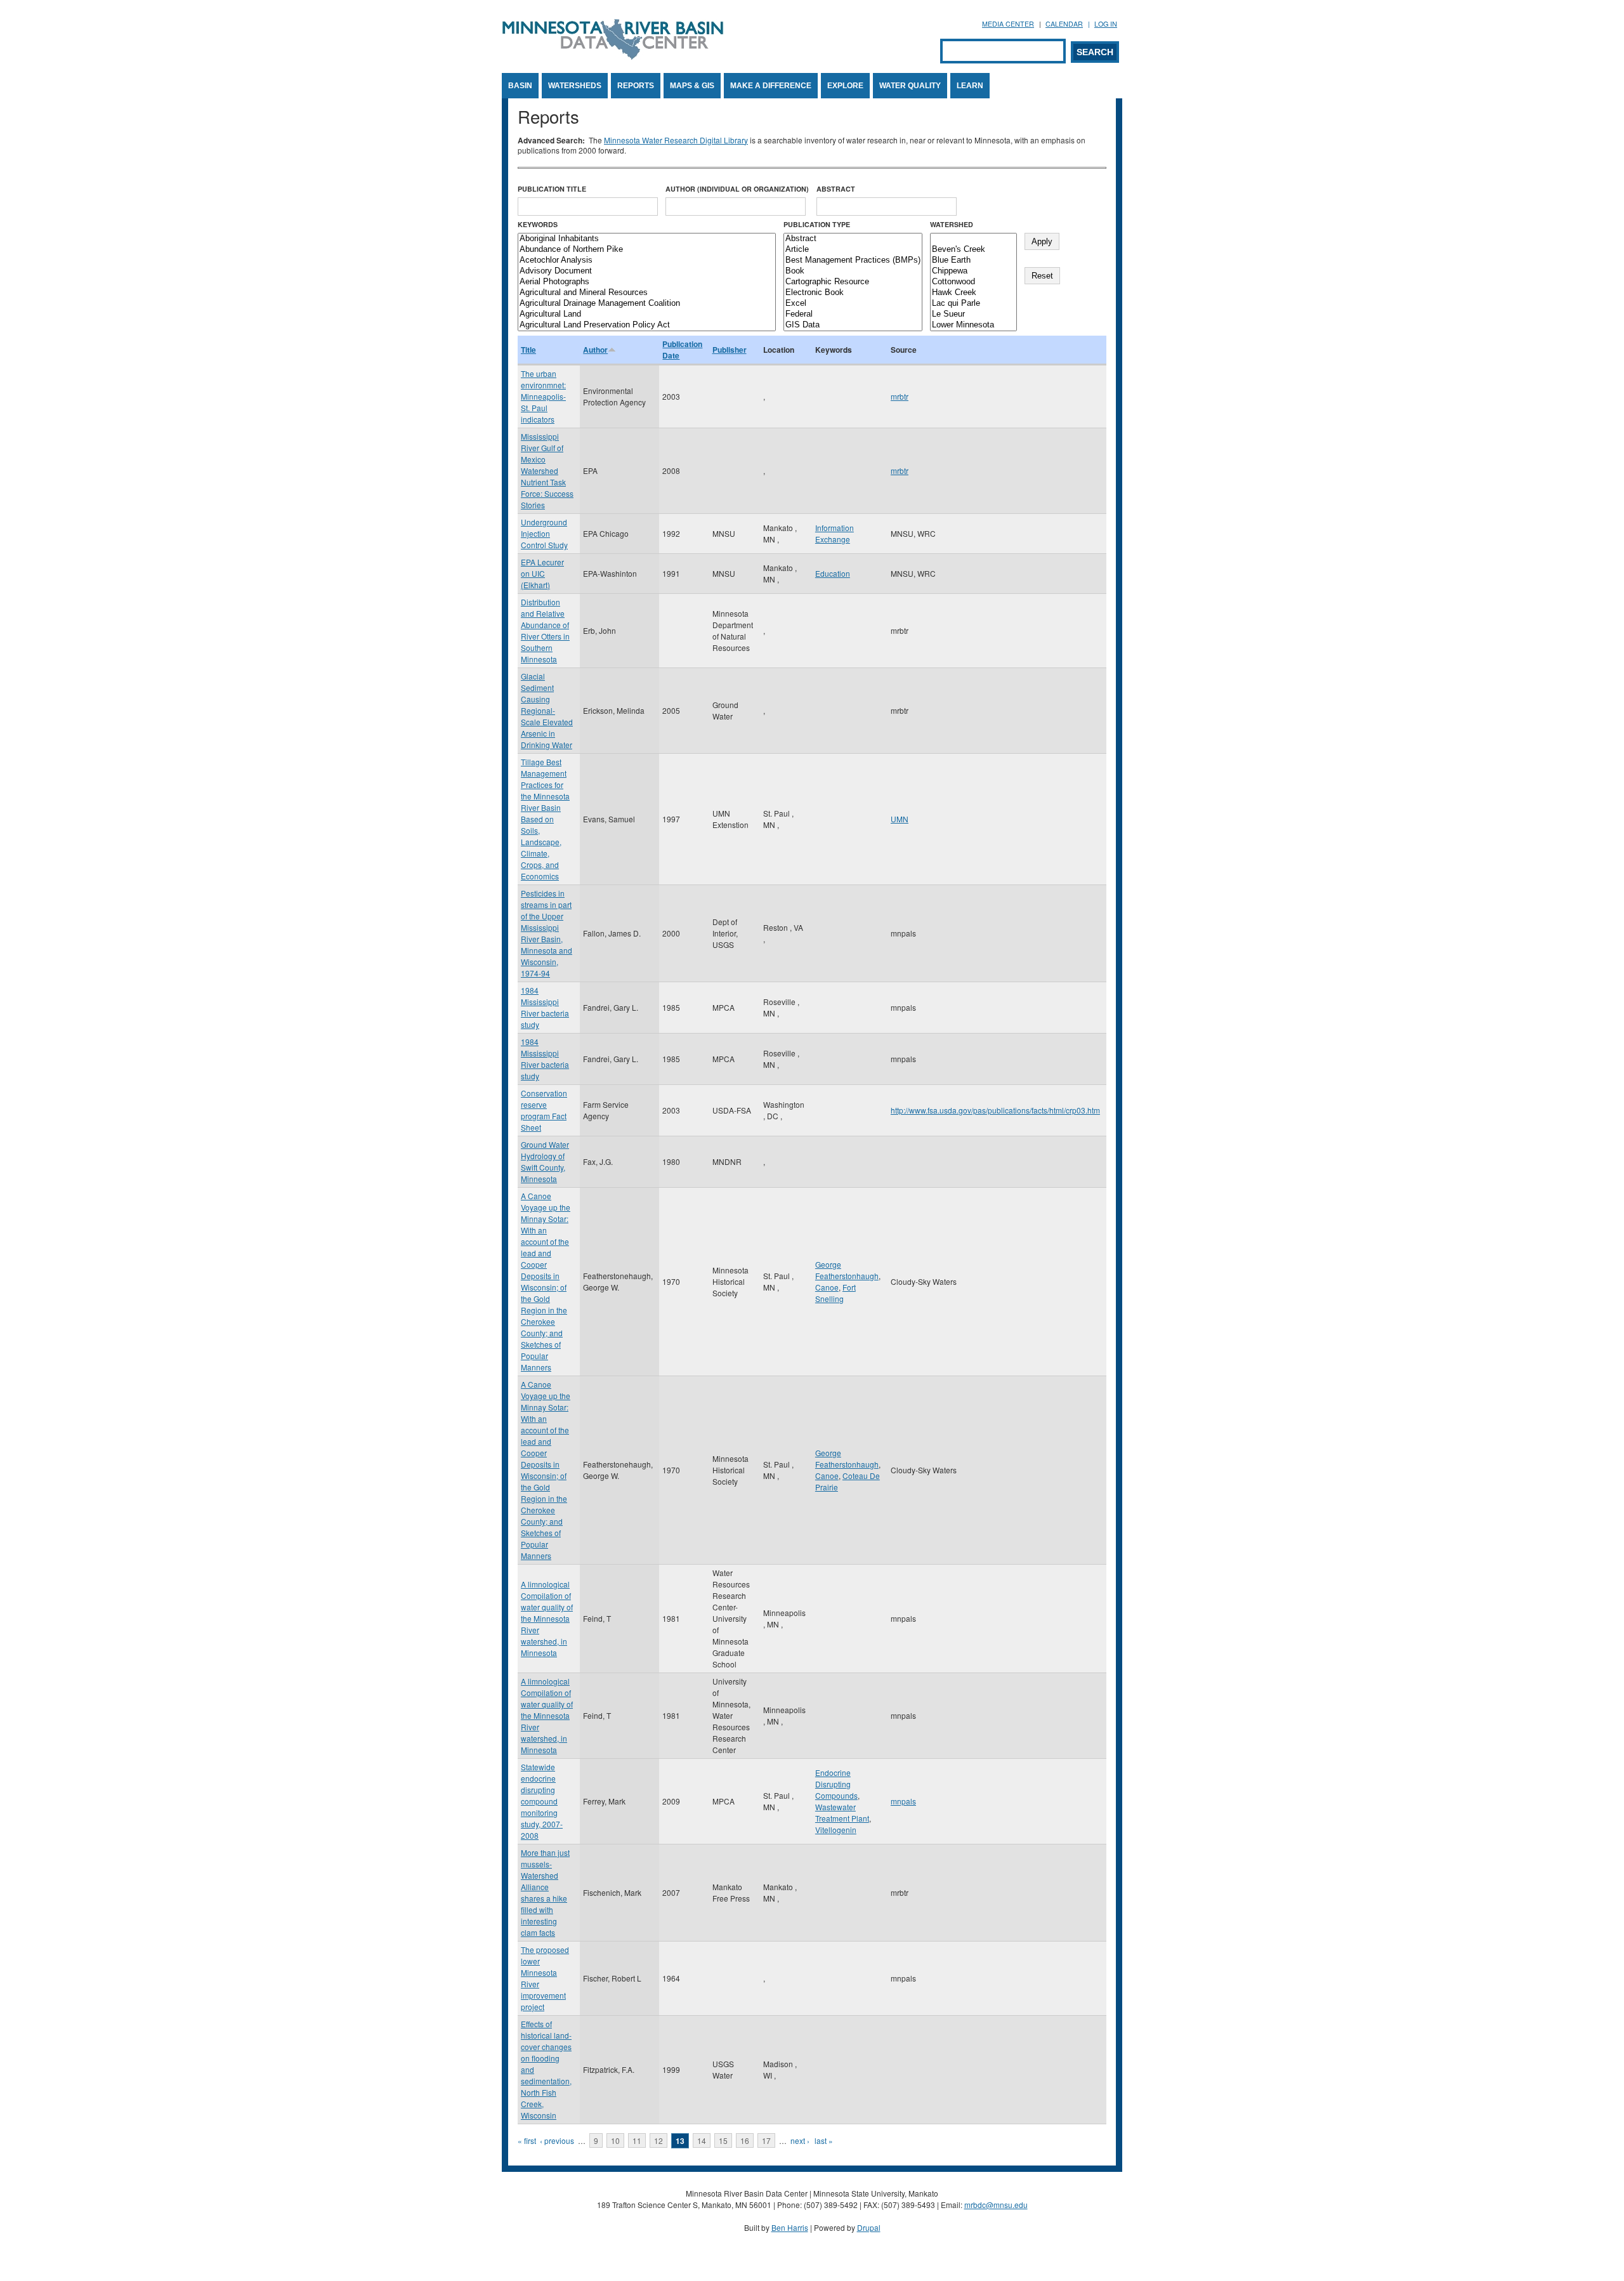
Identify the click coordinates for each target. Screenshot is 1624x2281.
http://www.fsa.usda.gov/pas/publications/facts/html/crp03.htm (995, 1110)
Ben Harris (790, 2227)
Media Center (1008, 24)
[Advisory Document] (647, 271)
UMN (900, 819)
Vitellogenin (836, 1830)
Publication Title (552, 189)
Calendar (1064, 24)
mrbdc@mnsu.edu (996, 2205)
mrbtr (900, 396)
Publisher (730, 350)
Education (833, 573)
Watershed (952, 224)
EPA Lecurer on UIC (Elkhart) (542, 573)
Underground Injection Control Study (544, 533)
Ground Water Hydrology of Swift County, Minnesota (545, 1161)
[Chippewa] (973, 271)
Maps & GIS (692, 86)
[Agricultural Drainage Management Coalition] (647, 304)
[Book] (853, 271)
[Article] (853, 250)
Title (528, 350)
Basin (520, 86)
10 (615, 2140)
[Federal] (853, 314)
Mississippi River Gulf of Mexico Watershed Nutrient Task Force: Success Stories (547, 470)
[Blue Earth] (973, 260)
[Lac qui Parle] (973, 304)
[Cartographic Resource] (853, 282)
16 (745, 2140)
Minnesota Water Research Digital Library (676, 140)
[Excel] (853, 304)
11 (637, 2140)
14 (702, 2140)
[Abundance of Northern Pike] (647, 250)
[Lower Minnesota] (973, 325)
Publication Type (817, 224)
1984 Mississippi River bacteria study (545, 1007)
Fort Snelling (835, 1293)
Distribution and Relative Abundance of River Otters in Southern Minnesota (545, 630)
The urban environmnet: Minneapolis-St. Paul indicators (543, 396)
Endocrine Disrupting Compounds (836, 1784)
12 (658, 2140)
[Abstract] (853, 239)
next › (800, 2140)
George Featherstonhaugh (847, 1270)
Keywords (538, 224)
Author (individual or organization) (737, 189)
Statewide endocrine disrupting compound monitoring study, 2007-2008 (542, 1801)
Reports (636, 86)
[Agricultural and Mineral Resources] (647, 293)
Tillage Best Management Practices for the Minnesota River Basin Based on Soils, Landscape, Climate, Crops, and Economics (545, 819)
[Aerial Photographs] (647, 282)
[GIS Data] (853, 325)
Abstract (836, 189)
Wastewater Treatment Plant (842, 1812)
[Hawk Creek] (973, 293)
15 (723, 2140)
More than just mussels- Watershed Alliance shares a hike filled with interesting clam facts (545, 1892)
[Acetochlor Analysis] (647, 260)
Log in (1106, 24)
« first (527, 2140)
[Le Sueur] (973, 314)
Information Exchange (835, 533)
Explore (845, 86)
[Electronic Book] (853, 293)
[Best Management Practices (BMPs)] (853, 260)
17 (766, 2140)
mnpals (903, 1801)
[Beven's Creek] (973, 250)
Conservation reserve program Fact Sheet (544, 1110)
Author (595, 350)
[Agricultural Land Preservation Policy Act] (647, 325)
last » (824, 2140)
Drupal (869, 2227)
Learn (970, 86)
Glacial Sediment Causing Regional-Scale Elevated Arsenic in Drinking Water (547, 710)
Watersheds (575, 86)
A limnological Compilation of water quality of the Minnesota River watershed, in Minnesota (547, 1618)
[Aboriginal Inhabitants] (647, 239)
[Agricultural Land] (647, 314)
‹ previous (557, 2140)
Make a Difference (771, 86)
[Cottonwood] (973, 282)
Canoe (827, 1287)
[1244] (973, 239)
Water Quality (910, 86)
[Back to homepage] (613, 56)
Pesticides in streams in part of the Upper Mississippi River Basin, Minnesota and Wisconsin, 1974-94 (547, 933)
